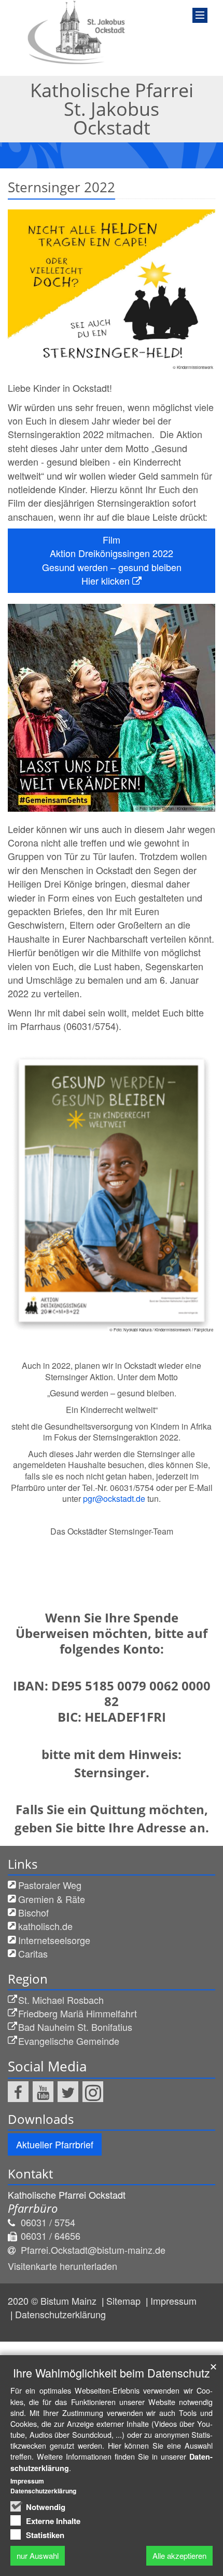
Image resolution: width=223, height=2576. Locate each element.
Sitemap (125, 2301)
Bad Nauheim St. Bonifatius (75, 2027)
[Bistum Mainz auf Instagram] (93, 2092)
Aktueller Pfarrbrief (55, 2144)
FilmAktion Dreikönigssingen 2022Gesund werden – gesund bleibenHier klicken (112, 560)
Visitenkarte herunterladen (62, 2266)
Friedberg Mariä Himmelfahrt (78, 2013)
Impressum (173, 2301)
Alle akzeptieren (179, 2555)
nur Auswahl (38, 2555)
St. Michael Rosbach (61, 2000)
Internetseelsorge (54, 1940)
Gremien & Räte (52, 1899)
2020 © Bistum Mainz (53, 2301)
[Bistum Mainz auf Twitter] (68, 2092)
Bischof (33, 1912)
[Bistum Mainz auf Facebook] (18, 2092)
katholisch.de (45, 1926)
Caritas (33, 1953)
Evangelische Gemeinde (69, 2041)
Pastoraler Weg (50, 1885)
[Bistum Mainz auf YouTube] (43, 2092)
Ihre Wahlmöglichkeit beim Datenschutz (112, 2373)
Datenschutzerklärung (60, 2314)
